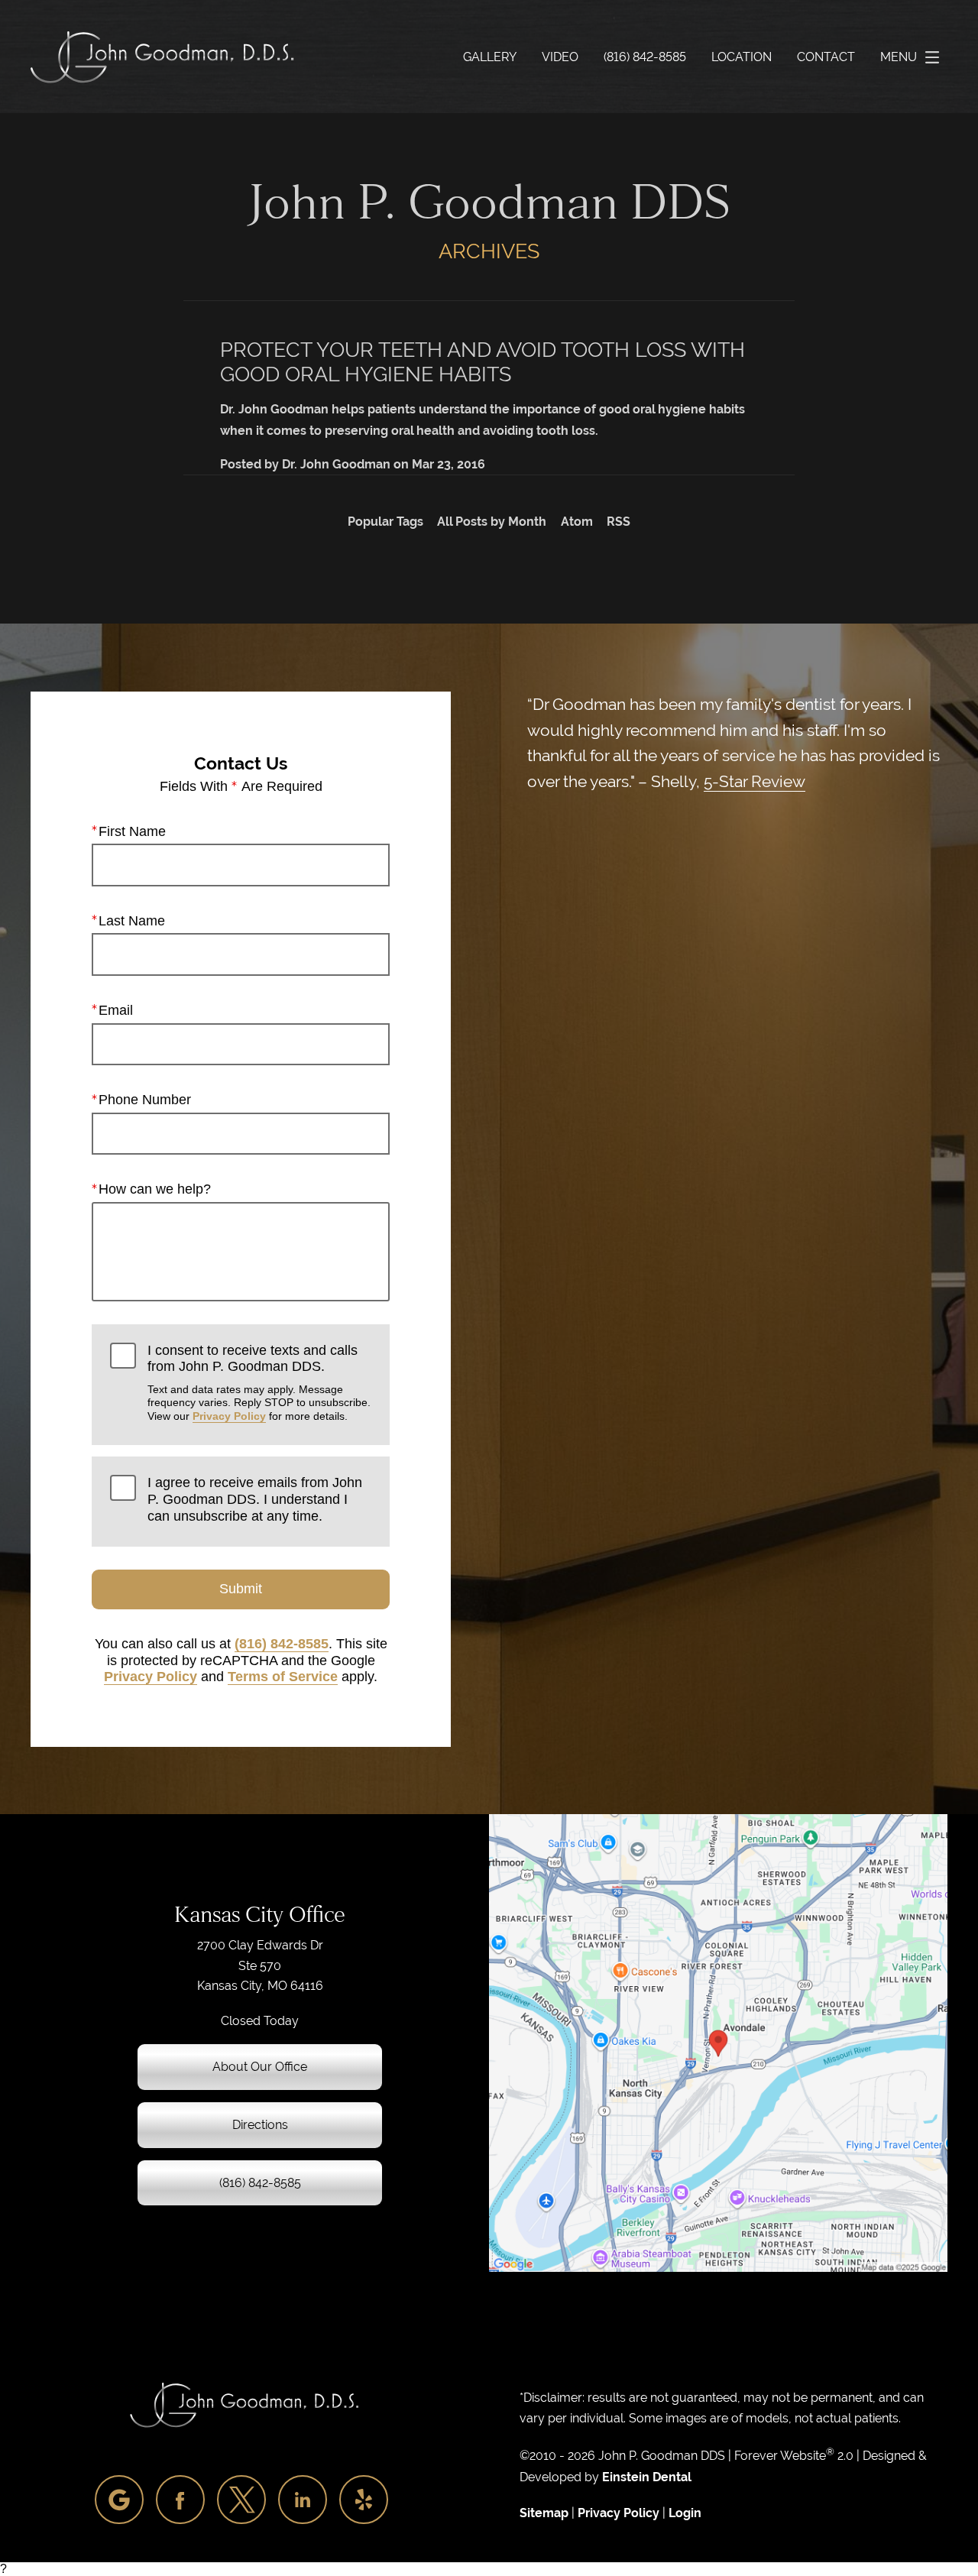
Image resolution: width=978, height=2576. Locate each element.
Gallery (490, 57)
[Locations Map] (718, 2042)
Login (685, 2513)
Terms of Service (283, 1677)
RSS (619, 522)
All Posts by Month (492, 522)
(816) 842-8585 (282, 1644)
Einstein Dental (647, 2477)
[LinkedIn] (303, 2500)
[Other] (119, 2500)
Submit (241, 1589)
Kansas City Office (260, 1915)
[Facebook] (180, 2500)
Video (560, 57)
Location (742, 57)
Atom (577, 522)
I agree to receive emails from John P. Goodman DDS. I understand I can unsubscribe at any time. (255, 1499)
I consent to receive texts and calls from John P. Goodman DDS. (259, 1382)
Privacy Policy (229, 1416)
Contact (826, 57)
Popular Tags (385, 522)
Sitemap (544, 2513)
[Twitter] (241, 2500)
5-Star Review (755, 781)
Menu (899, 57)
